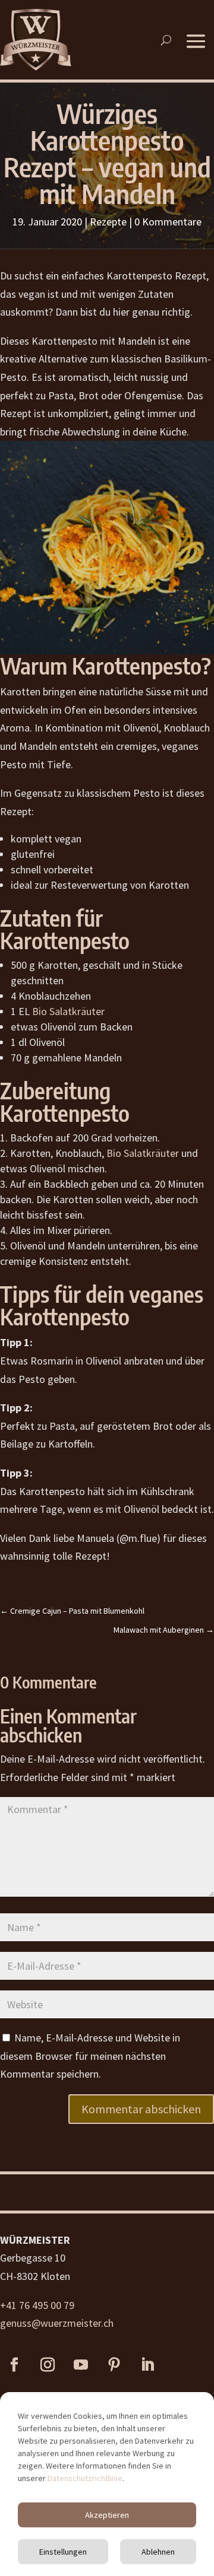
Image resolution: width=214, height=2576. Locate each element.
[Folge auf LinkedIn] (147, 2365)
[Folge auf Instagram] (48, 2365)
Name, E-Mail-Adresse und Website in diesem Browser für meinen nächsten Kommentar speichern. (90, 2056)
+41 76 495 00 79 (37, 2305)
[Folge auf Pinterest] (114, 2365)
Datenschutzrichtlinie (85, 2478)
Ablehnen (158, 2552)
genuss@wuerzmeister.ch (57, 2323)
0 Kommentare (168, 222)
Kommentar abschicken (141, 2109)
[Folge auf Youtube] (81, 2365)
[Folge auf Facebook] (14, 2365)
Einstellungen (63, 2552)
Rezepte (108, 222)
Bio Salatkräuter (68, 1011)
